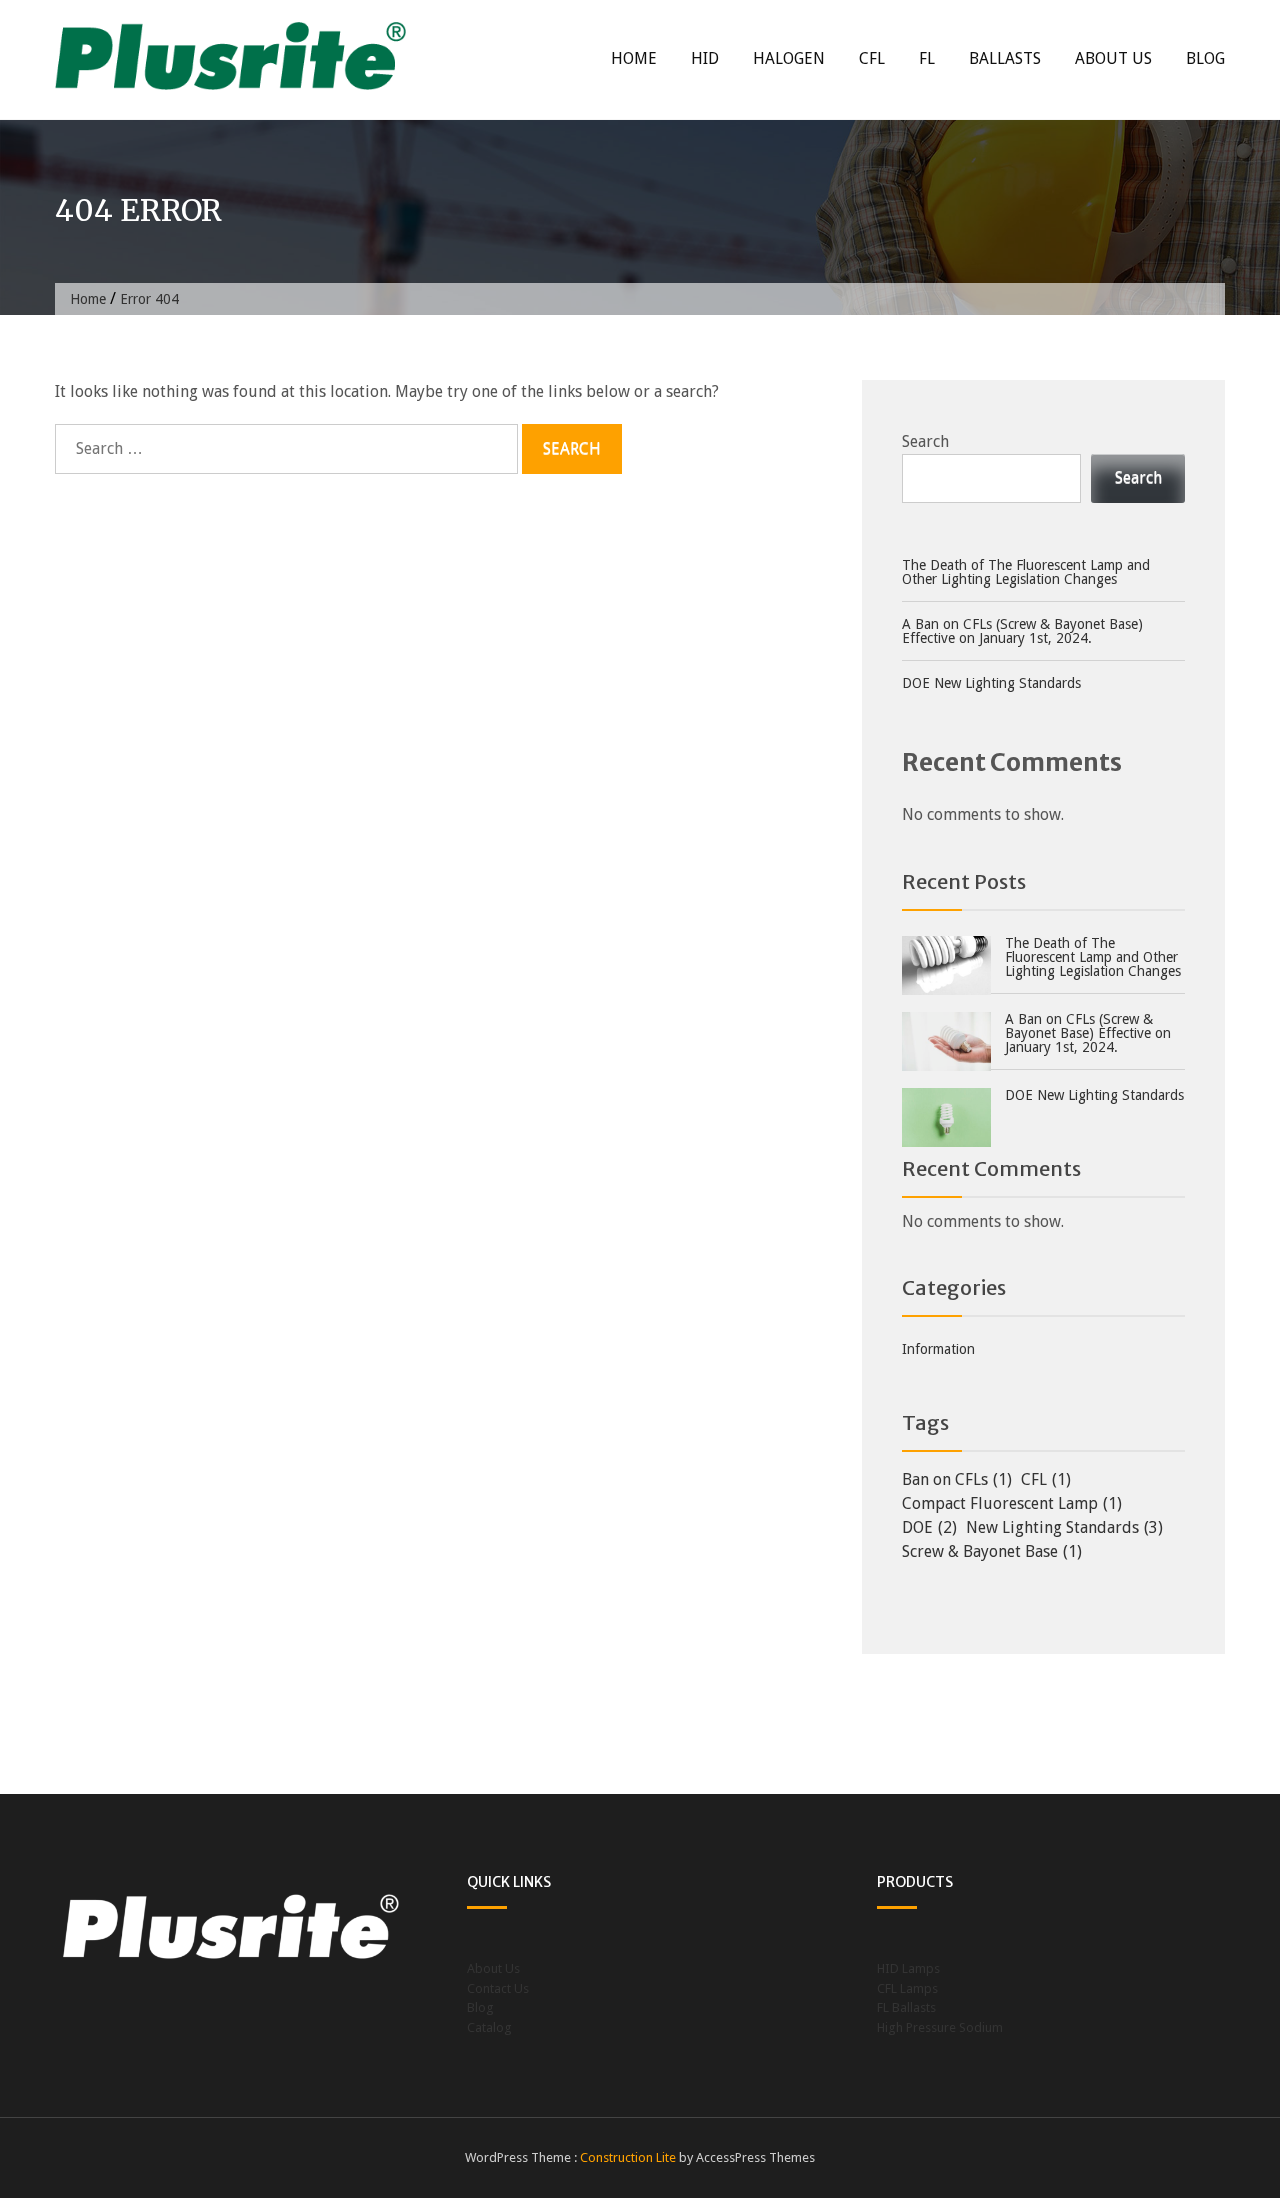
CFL (872, 58)
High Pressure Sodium (940, 2027)
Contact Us (498, 1988)
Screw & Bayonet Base (992, 1551)
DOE (929, 1527)
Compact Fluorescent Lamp (1012, 1503)
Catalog (489, 2027)
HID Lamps (908, 1968)
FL (927, 58)
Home (634, 58)
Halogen (789, 58)
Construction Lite (628, 2157)
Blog (1205, 58)
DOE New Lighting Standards (991, 683)
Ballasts (1005, 58)
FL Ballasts (906, 2007)
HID (705, 58)
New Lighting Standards (1064, 1527)
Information (938, 1349)
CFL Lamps (907, 1988)
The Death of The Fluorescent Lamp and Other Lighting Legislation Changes (1026, 572)
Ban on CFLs (957, 1479)
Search (925, 441)
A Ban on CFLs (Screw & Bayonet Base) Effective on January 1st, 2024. (1022, 631)
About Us (1113, 58)
